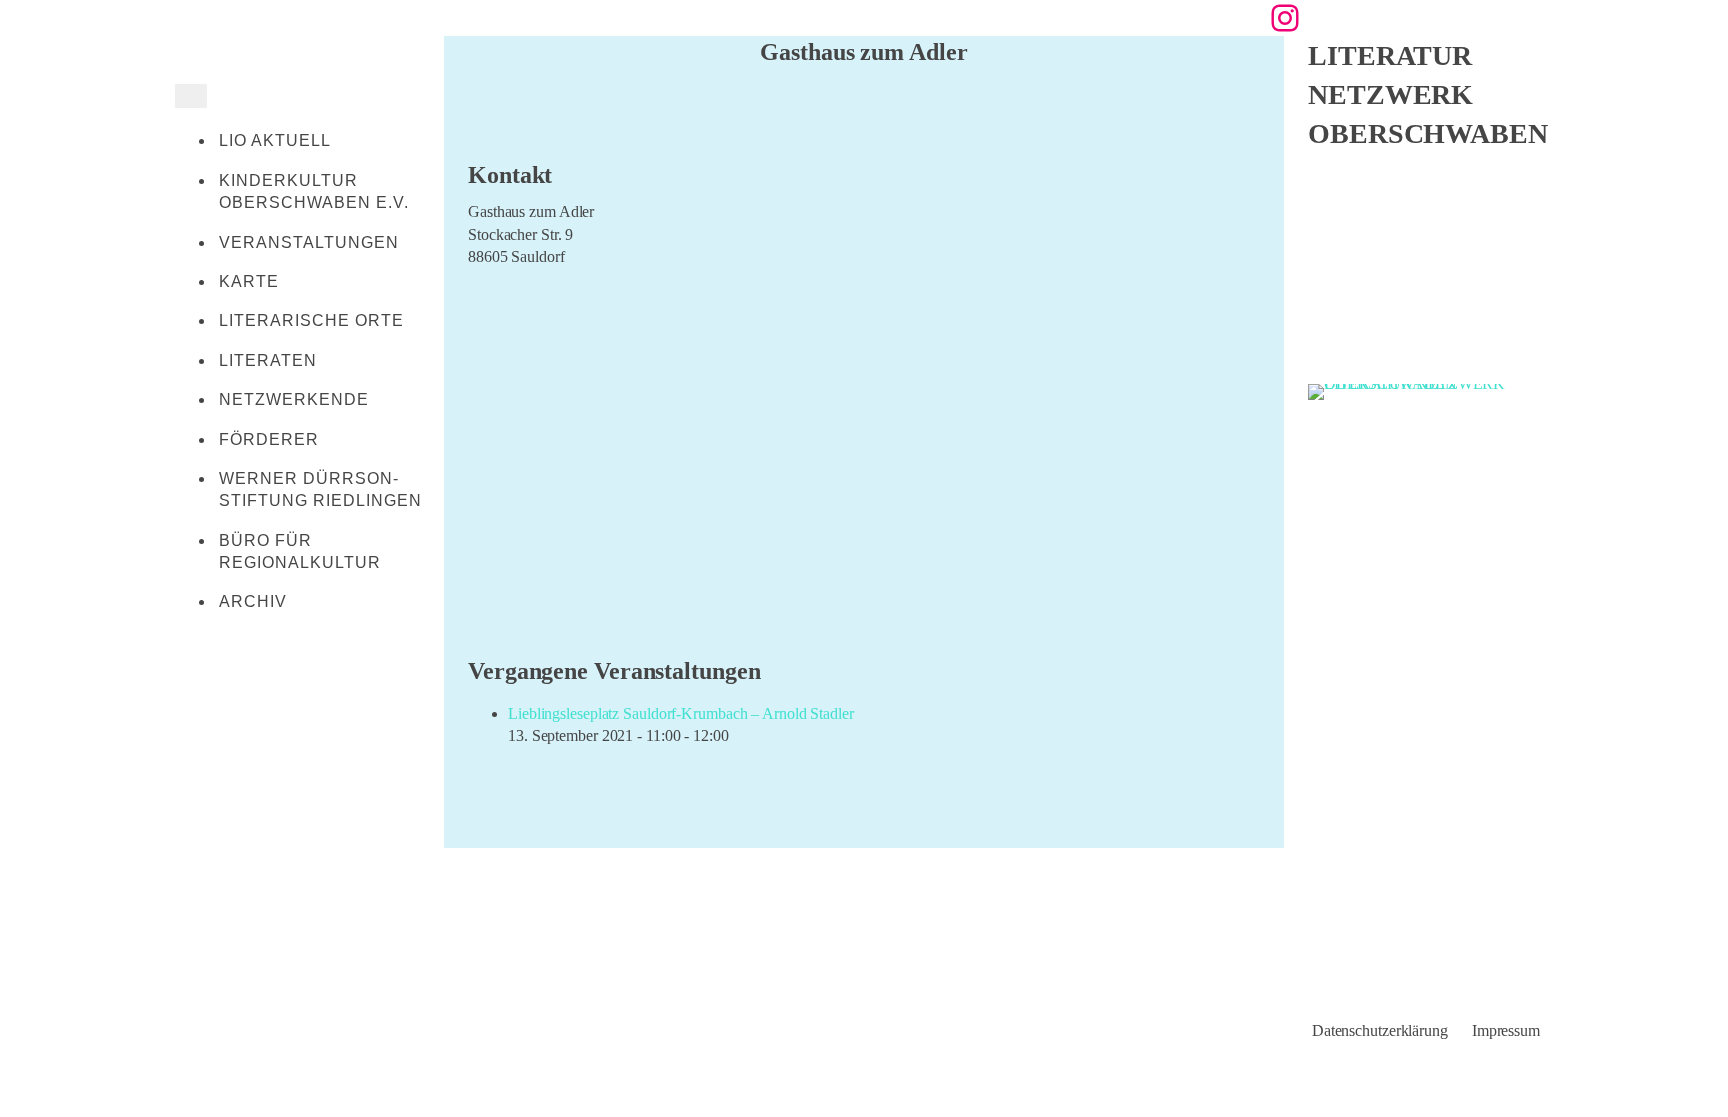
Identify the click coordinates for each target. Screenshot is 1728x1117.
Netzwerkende (294, 399)
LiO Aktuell (275, 140)
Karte (249, 281)
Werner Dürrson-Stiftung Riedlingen (320, 489)
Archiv (253, 601)
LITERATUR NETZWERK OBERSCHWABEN (1428, 94)
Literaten (268, 360)
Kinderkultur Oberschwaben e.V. (314, 191)
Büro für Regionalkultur (300, 551)
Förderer (269, 439)
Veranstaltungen (309, 242)
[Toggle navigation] (191, 96)
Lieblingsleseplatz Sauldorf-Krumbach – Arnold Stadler (681, 713)
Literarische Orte (311, 320)
